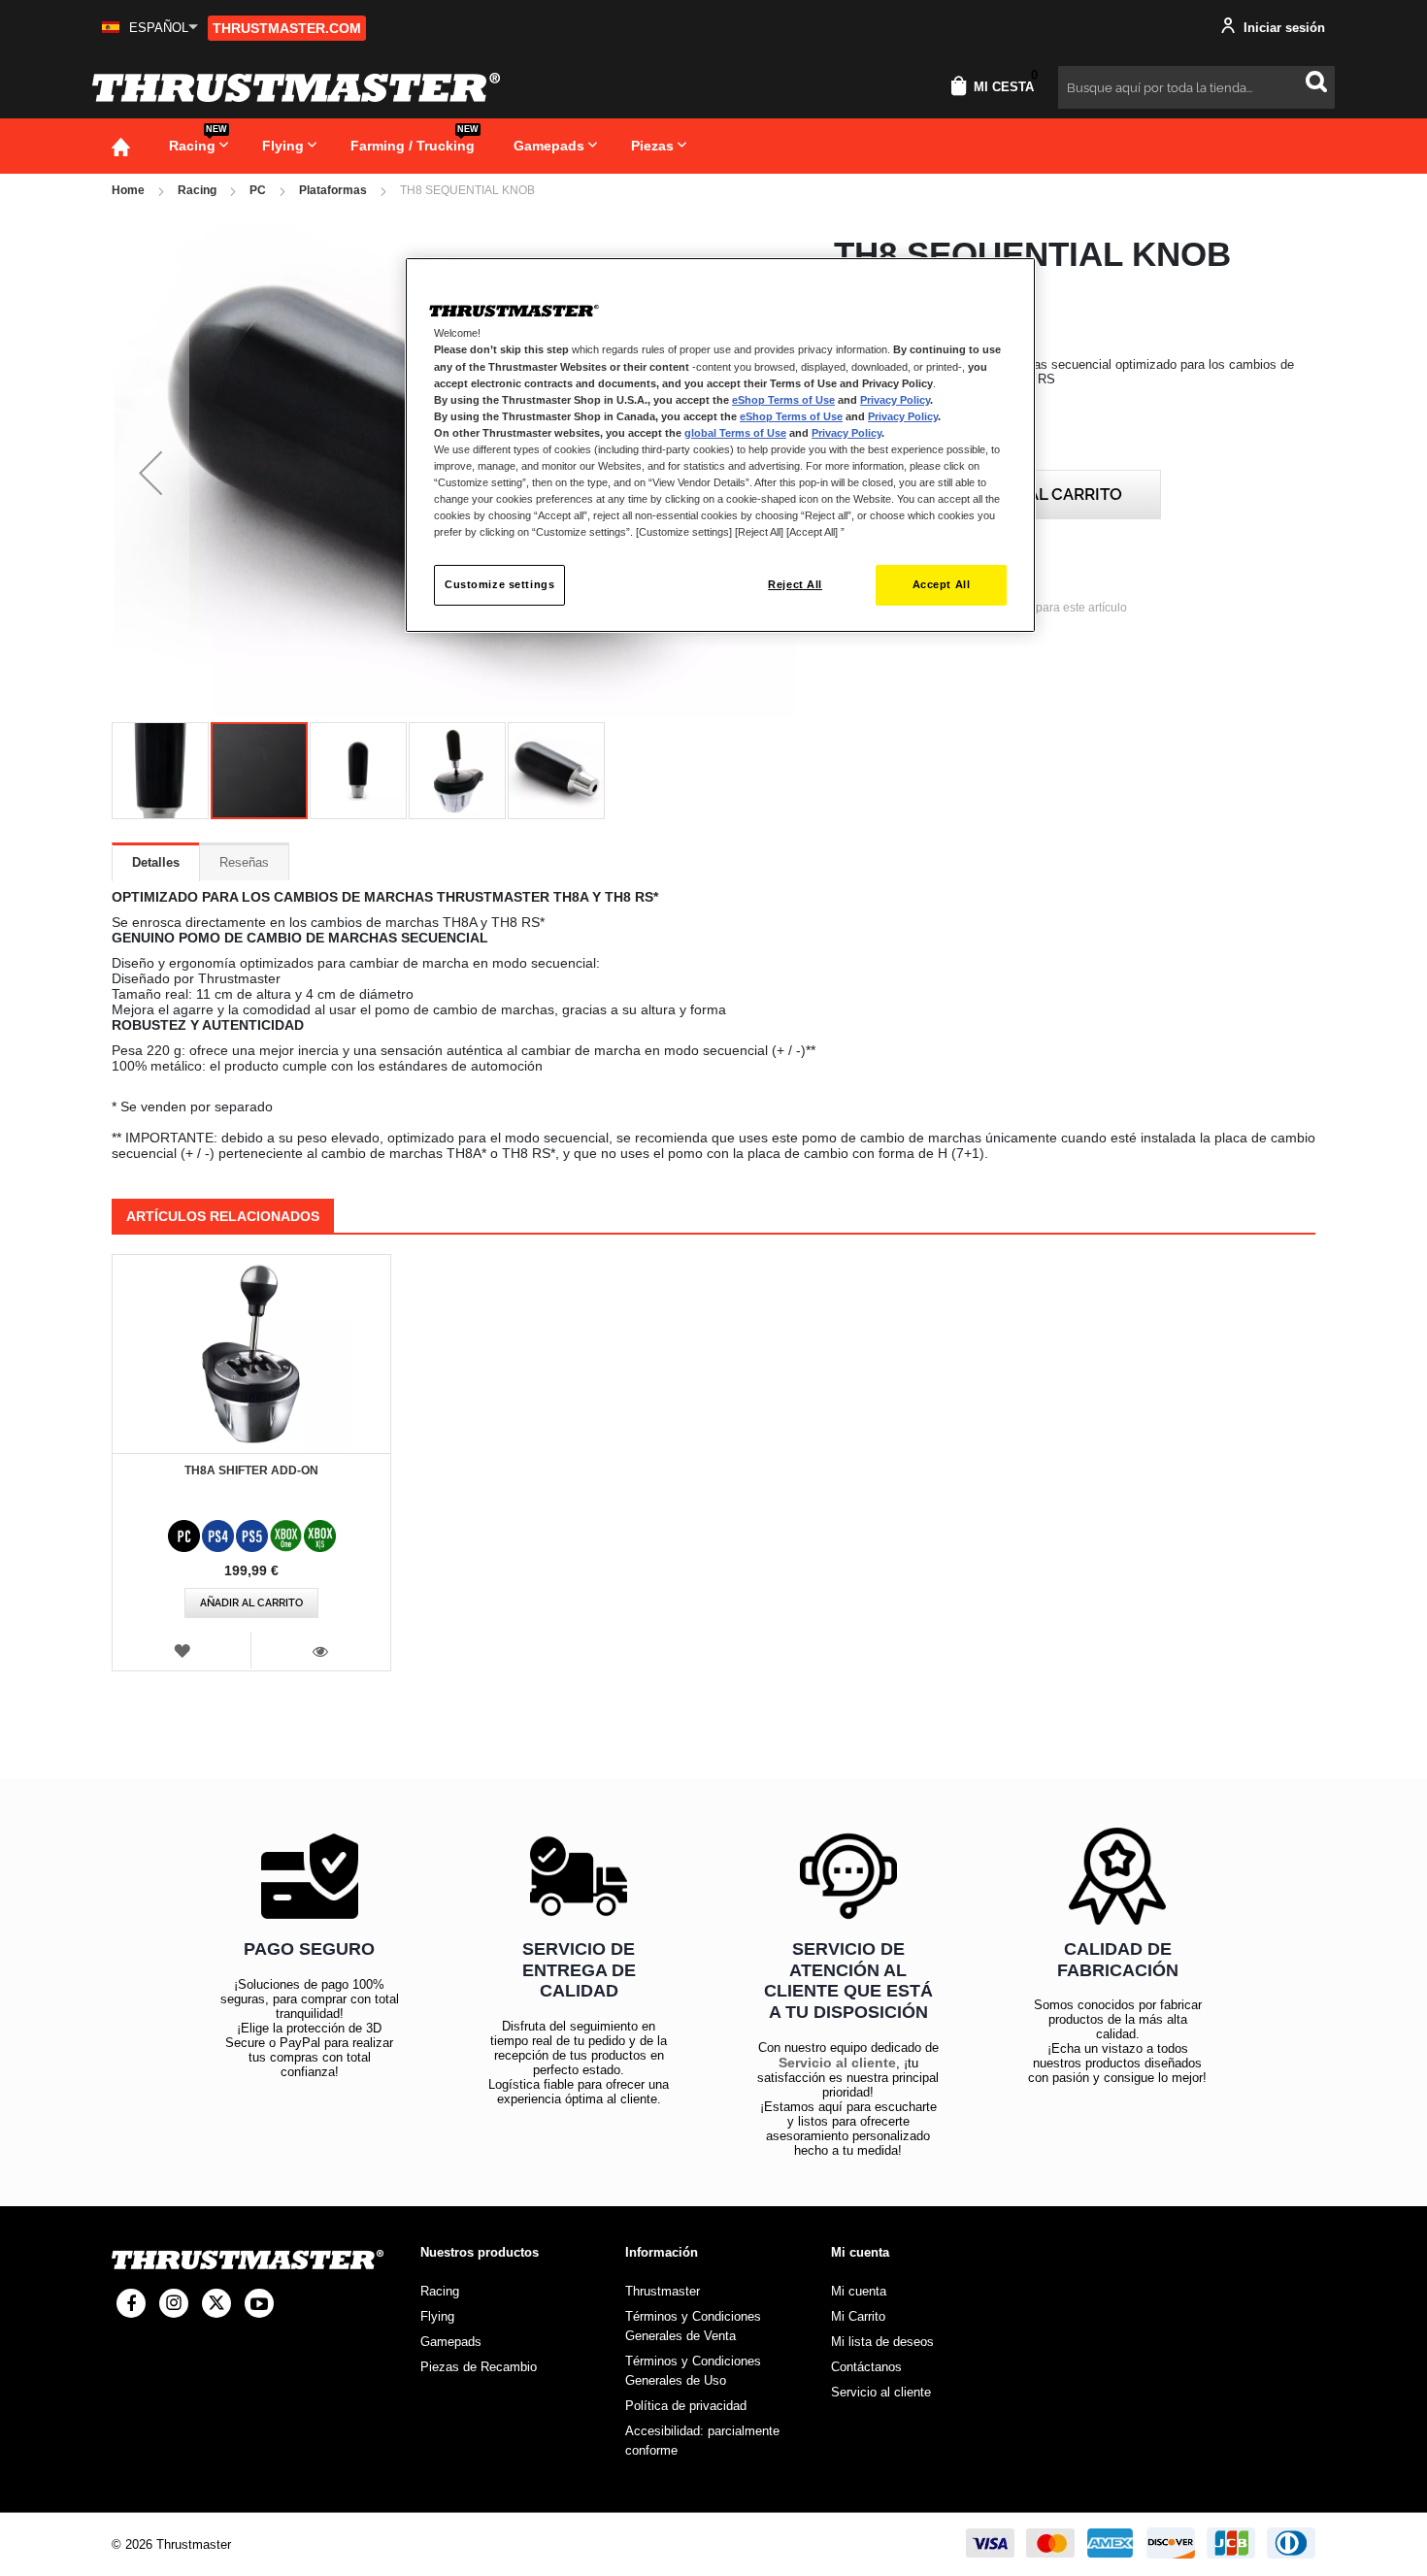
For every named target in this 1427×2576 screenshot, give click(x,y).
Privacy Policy (895, 400)
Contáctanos (866, 2367)
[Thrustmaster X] (216, 2303)
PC (258, 190)
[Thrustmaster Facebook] (131, 2303)
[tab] (156, 862)
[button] (150, 28)
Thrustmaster (663, 2291)
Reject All (795, 584)
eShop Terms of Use (783, 400)
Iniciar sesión (1282, 28)
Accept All (942, 584)
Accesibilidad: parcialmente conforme (702, 2441)
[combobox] (1196, 87)
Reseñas (244, 862)
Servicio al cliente (837, 2063)
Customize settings (499, 584)
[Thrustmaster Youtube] (259, 2303)
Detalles (156, 862)
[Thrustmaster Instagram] (174, 2303)
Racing (197, 190)
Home (128, 190)
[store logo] (296, 87)
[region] (720, 445)
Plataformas (333, 190)
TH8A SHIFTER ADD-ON (251, 1470)
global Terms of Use (735, 433)
